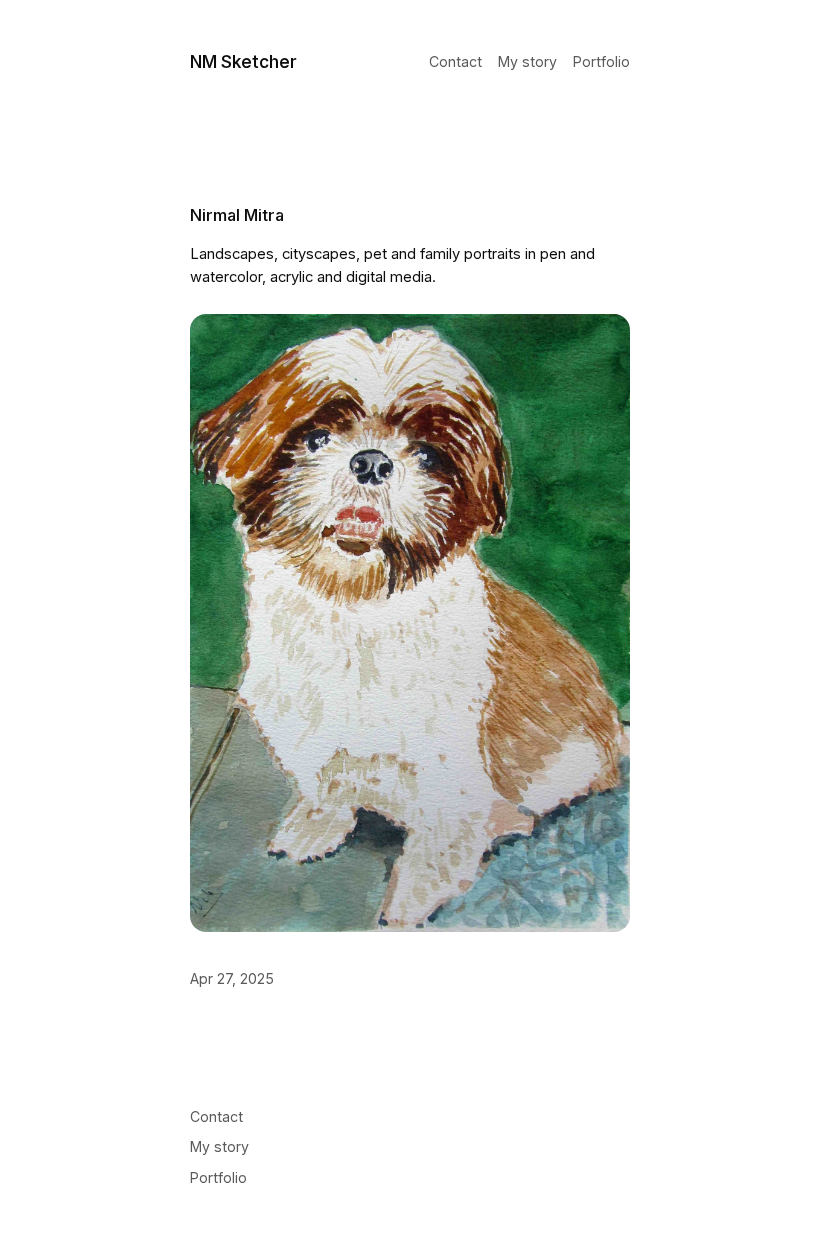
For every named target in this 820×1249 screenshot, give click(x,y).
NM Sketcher (243, 61)
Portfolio (601, 62)
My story (527, 62)
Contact (455, 62)
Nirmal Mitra (237, 215)
